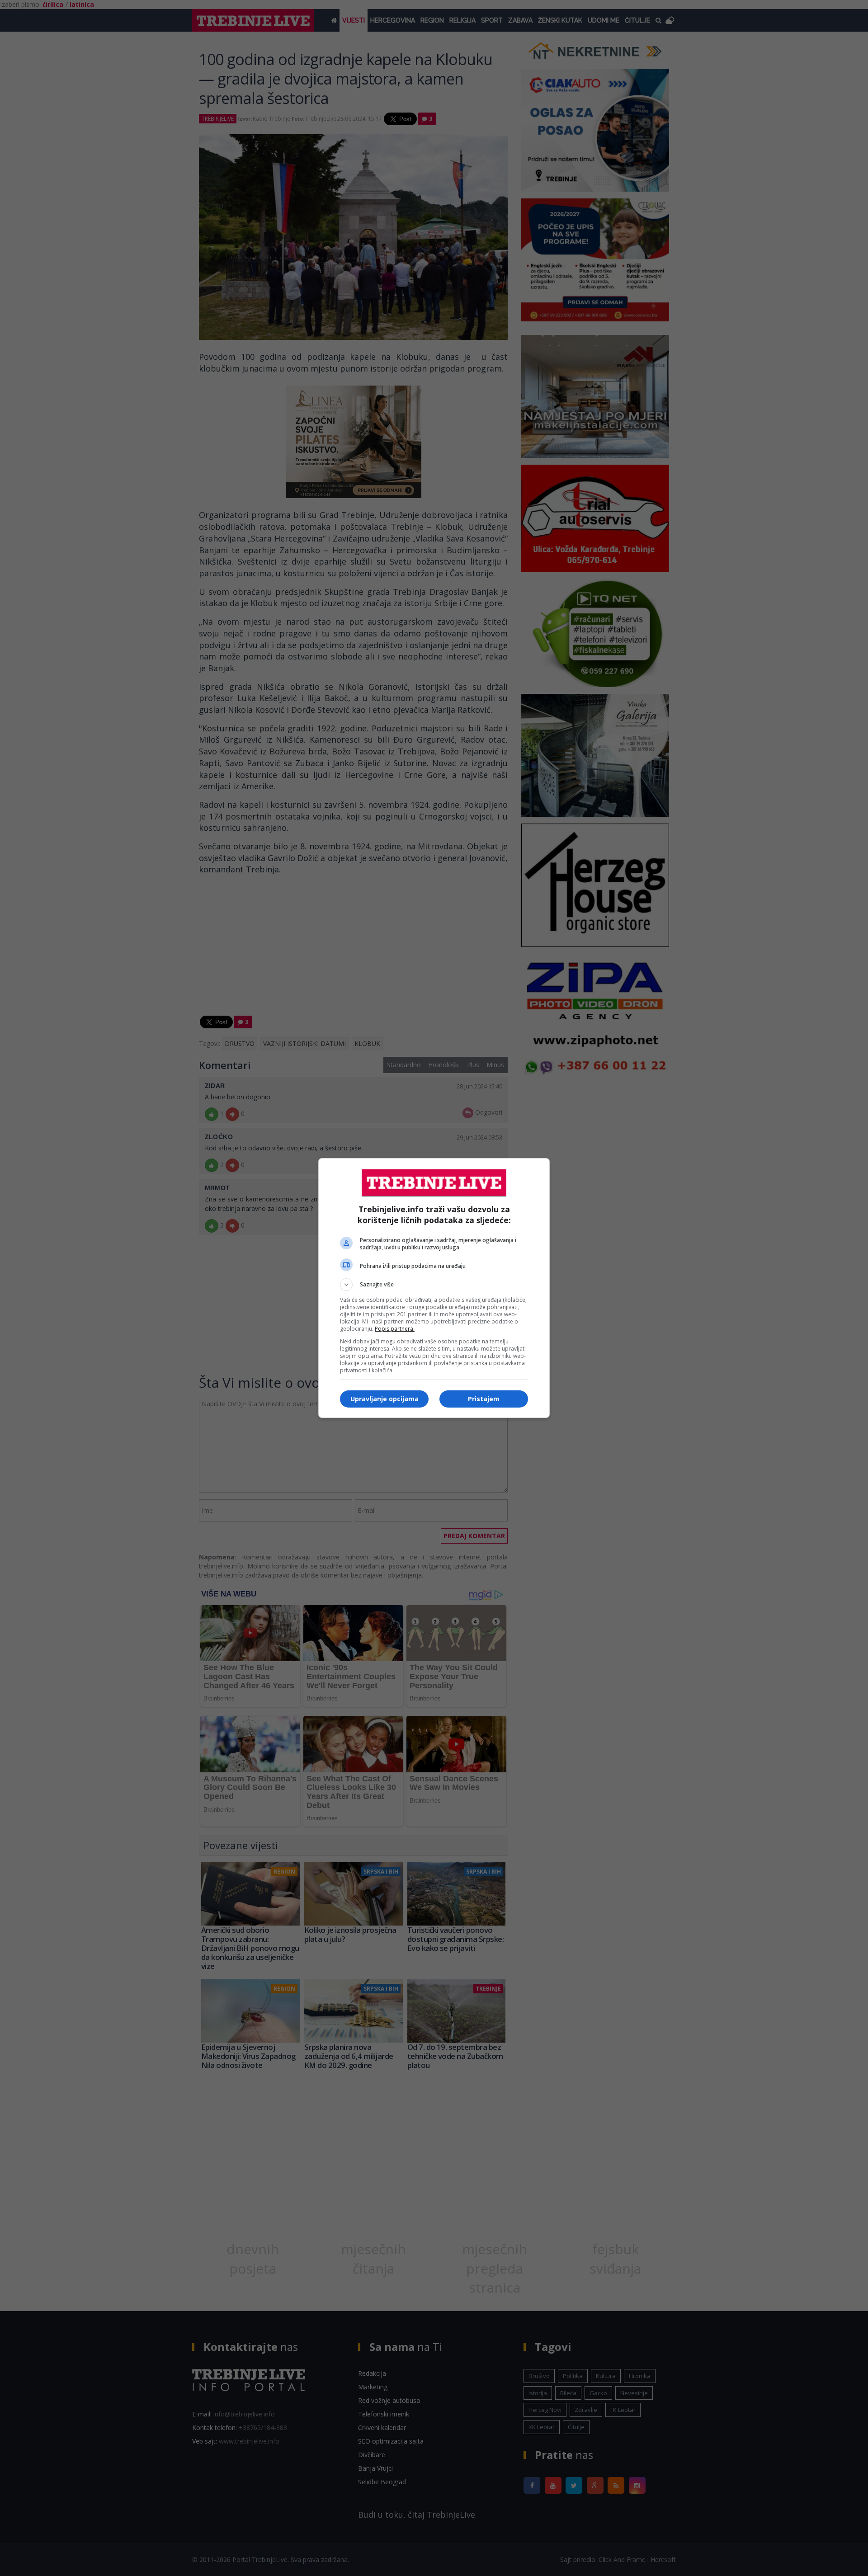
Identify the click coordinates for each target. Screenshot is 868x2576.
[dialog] (434, 1288)
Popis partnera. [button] (395, 1329)
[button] (434, 1285)
